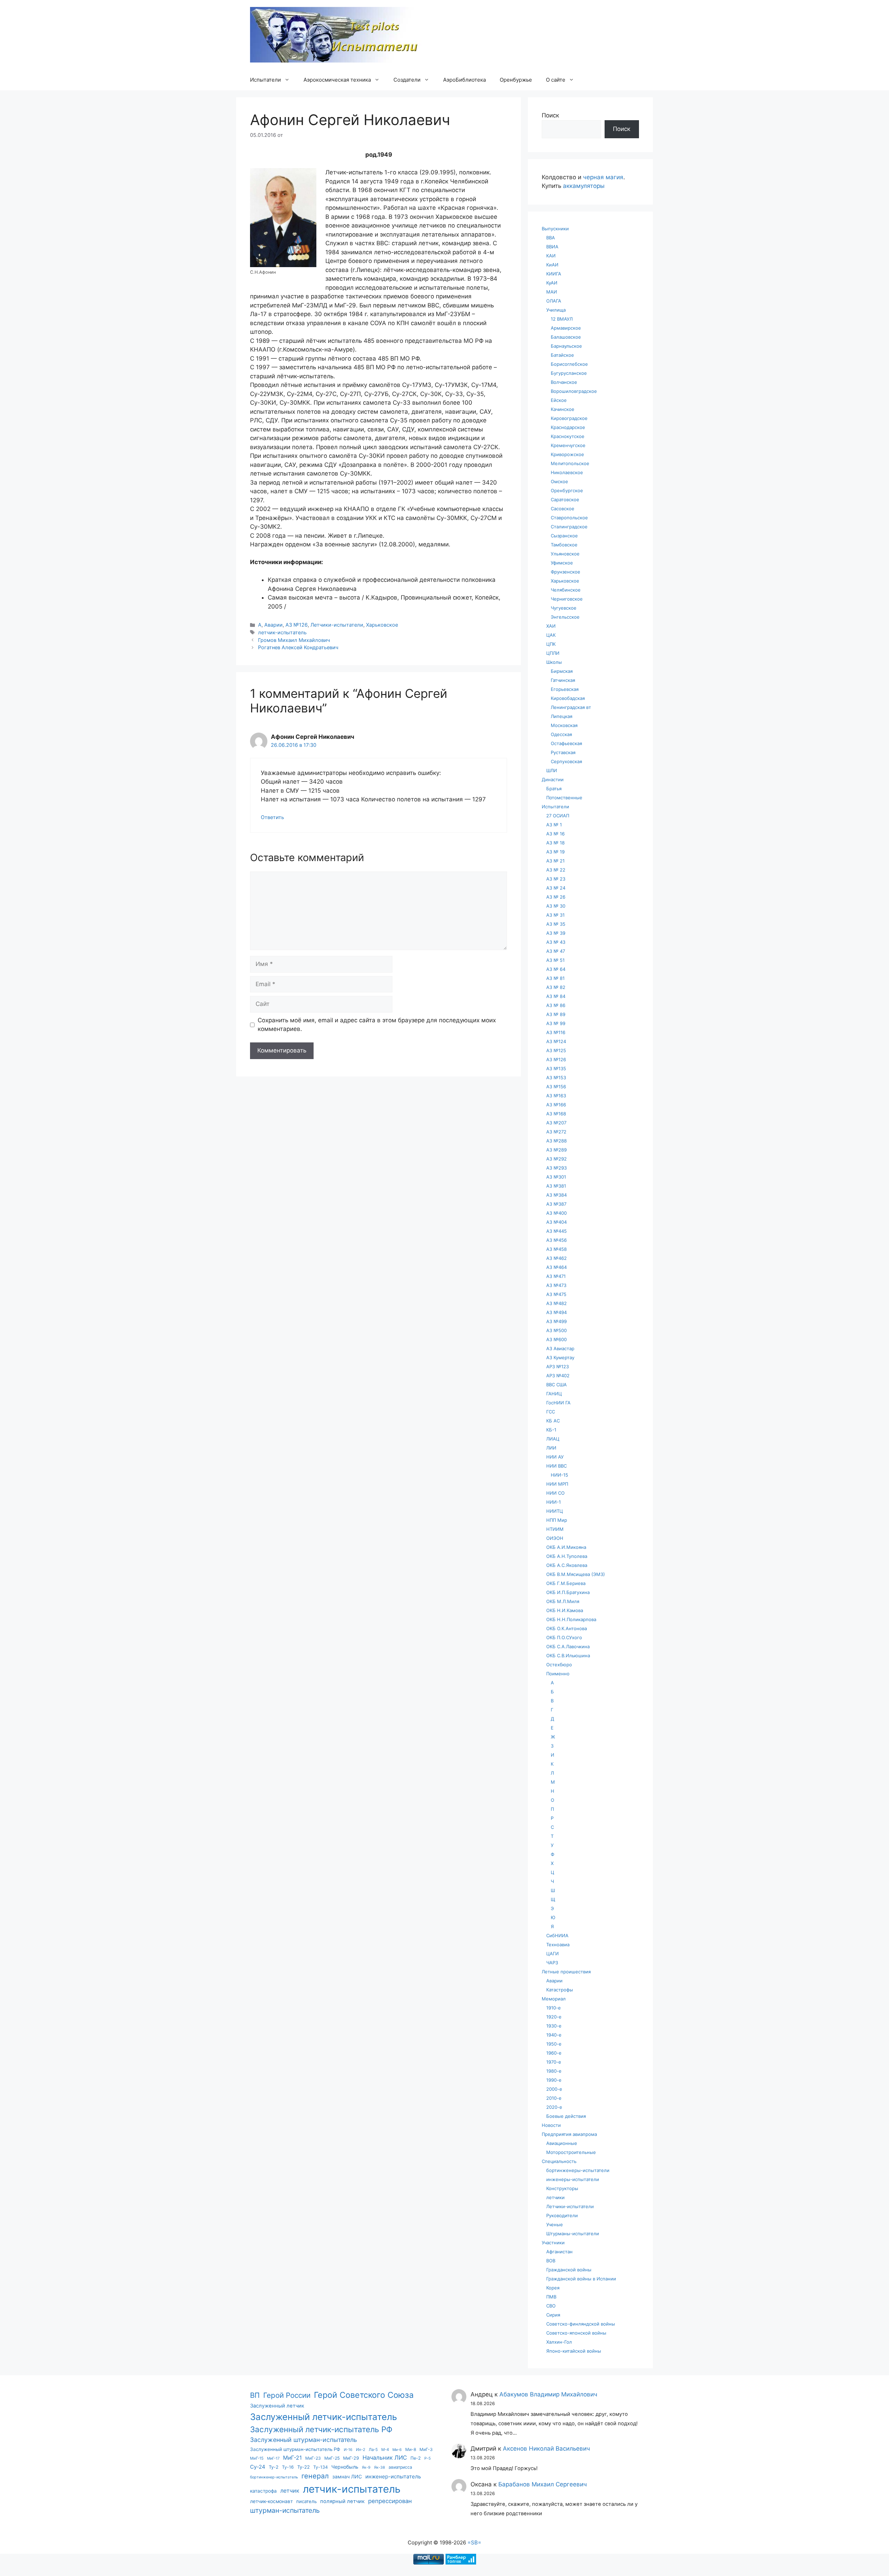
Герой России (287, 2395)
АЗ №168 (556, 1114)
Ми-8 (411, 2449)
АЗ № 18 (555, 843)
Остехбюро (559, 1665)
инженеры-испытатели (573, 2179)
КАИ (551, 256)
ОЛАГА (554, 301)
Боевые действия (566, 2116)
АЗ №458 (556, 1249)
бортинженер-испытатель (274, 2477)
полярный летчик (342, 2501)
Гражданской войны (569, 2270)
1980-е (554, 2071)
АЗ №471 (556, 1276)
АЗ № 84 (556, 996)
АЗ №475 (556, 1294)
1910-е (554, 2008)
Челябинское (566, 590)
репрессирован (390, 2501)
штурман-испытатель (285, 2510)
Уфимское (562, 563)
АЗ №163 (556, 1096)
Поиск (550, 115)
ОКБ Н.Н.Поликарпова (571, 1619)
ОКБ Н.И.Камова (565, 1610)
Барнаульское (566, 346)
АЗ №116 (556, 1032)
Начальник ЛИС (385, 2458)
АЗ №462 (556, 1258)
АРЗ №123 (558, 1367)
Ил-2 (361, 2450)
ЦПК (551, 644)
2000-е (554, 2089)
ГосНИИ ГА (558, 1403)
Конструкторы (562, 2188)
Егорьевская (565, 689)
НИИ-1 (554, 1502)
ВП (255, 2395)
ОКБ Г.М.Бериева (566, 1583)
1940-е (554, 2035)
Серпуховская (566, 761)
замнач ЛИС (347, 2476)
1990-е (554, 2080)
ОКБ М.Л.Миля (563, 1601)
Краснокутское (568, 436)
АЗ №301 (556, 1177)
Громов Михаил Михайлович (294, 640)
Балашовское (566, 337)
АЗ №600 (556, 1339)
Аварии (273, 625)
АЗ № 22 (556, 870)
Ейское (559, 400)
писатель (306, 2501)
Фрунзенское (566, 572)
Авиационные (562, 2143)
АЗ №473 (556, 1285)
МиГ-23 (313, 2458)
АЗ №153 (556, 1078)
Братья (554, 789)
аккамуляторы (584, 186)
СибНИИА (557, 1935)
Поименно (558, 1674)
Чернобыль (345, 2467)
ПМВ (551, 2297)
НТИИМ (555, 1529)
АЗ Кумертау (560, 1357)
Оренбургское (567, 490)
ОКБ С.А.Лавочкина (568, 1646)
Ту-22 (304, 2467)
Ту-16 (288, 2467)
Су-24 (258, 2467)
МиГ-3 (426, 2449)
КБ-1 (551, 1430)
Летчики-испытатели (337, 625)
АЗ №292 (556, 1159)
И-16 (348, 2450)
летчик (290, 2491)
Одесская (561, 734)
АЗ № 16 (555, 834)
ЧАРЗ (552, 1963)
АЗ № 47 (556, 951)
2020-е (554, 2107)
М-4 (385, 2450)
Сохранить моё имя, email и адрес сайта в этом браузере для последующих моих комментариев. (377, 1025)
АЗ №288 (556, 1141)
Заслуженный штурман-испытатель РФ (295, 2449)
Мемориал (554, 1999)
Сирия (553, 2315)
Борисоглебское (569, 364)
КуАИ (552, 283)
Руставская (563, 752)
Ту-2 (274, 2467)
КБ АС (553, 1421)
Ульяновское (565, 554)
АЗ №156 (556, 1087)
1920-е (554, 2017)
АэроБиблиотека (464, 80)
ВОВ (551, 2261)
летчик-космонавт (271, 2501)
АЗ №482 (556, 1303)
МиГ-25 (332, 2458)
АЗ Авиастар (560, 1348)
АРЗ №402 (558, 1376)
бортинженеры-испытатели (578, 2170)
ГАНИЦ (554, 1394)
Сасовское (563, 509)
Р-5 (427, 2458)
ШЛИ (552, 770)
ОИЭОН (555, 1538)
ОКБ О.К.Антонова (567, 1628)
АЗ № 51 (555, 960)
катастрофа (263, 2491)
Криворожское (567, 454)
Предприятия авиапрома (569, 2134)
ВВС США (556, 1385)
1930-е (554, 2026)
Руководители (562, 2215)
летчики (555, 2197)
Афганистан (559, 2252)
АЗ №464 (556, 1267)
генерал (315, 2476)
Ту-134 (321, 2467)
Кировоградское (569, 418)
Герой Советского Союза (364, 2395)
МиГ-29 (351, 2458)
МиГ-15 (257, 2458)
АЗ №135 (556, 1068)
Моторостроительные (571, 2152)
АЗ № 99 (556, 1023)
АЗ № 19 (555, 852)
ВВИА (552, 247)
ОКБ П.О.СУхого (564, 1637)
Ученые (555, 2224)
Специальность (559, 2161)
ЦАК (551, 635)
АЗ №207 (556, 1123)
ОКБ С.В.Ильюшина (568, 1656)
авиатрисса (400, 2467)
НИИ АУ (555, 1457)
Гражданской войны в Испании (581, 2279)
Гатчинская (563, 680)
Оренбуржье (516, 80)
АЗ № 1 (554, 825)
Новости (551, 2125)
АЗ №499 (556, 1321)
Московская (564, 725)
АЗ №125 (556, 1050)
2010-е (554, 2098)
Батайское (562, 355)
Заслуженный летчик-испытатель (323, 2417)
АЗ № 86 (556, 1005)
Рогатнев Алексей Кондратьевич (298, 647)
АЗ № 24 (556, 888)
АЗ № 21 (555, 861)
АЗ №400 (556, 1213)
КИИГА (554, 274)
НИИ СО (555, 1493)
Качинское (563, 409)
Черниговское (567, 599)
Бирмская (562, 671)
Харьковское (382, 625)
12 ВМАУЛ (562, 319)
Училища (556, 310)
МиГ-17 (273, 2458)
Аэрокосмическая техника (337, 80)
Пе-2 (416, 2458)
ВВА (551, 238)
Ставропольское (569, 518)
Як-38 (380, 2467)
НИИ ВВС (556, 1466)
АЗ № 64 (556, 969)
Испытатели (265, 80)
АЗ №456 (556, 1240)
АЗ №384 (556, 1195)
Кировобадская (568, 698)
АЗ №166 (556, 1105)
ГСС (551, 1412)
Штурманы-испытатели (573, 2234)
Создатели (407, 80)
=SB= (474, 2542)
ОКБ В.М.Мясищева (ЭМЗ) (576, 1574)
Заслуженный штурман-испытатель (304, 2440)
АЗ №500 (556, 1330)
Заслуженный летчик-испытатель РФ (321, 2429)
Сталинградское (569, 527)
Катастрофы (560, 1990)
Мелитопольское (570, 463)
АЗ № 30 (556, 906)
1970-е (554, 2062)
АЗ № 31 (555, 915)
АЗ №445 (556, 1231)
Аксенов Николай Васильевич (546, 2449)
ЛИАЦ (553, 1439)
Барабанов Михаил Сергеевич (543, 2484)
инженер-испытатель (393, 2476)
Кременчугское (568, 445)
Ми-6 (397, 2450)
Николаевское (567, 472)
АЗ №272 (556, 1132)
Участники (553, 2243)
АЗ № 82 (556, 987)
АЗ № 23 (556, 879)
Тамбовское (564, 545)
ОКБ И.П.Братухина (568, 1592)
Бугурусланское (569, 373)
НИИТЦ (555, 1511)
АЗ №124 (556, 1041)
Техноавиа (558, 1945)
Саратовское (565, 499)
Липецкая (562, 716)
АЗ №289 (556, 1150)
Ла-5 (373, 2450)
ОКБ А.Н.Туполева (567, 1556)
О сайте (556, 80)
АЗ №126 (297, 625)
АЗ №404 (556, 1222)
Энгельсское (565, 617)
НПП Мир (557, 1520)
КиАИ (552, 265)
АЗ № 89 (556, 1014)
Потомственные (564, 798)
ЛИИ (551, 1448)
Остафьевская (566, 743)
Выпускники (555, 229)
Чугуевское (564, 608)
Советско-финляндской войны (581, 2324)
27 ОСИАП (558, 816)
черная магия (603, 177)
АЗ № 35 (556, 924)
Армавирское (566, 328)
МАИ (552, 292)
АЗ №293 (556, 1168)
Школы (554, 662)
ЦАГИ (552, 1954)
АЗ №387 (556, 1204)
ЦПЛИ (553, 653)
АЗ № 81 (555, 978)
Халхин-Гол (559, 2342)
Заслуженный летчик (277, 2406)
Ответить (272, 817)
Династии (553, 779)
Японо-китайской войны (574, 2351)
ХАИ (551, 626)
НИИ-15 (559, 1475)
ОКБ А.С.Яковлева (567, 1565)
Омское (559, 481)
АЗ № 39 (556, 933)
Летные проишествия (566, 1972)
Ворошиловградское (574, 391)
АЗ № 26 (556, 897)
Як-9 (366, 2467)
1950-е (554, 2044)
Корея (553, 2288)
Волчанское (564, 382)
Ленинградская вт (571, 707)
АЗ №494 (556, 1312)
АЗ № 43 (556, 942)
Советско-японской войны (576, 2333)
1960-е (554, 2053)
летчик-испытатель (282, 632)
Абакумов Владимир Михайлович (548, 2394)
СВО (551, 2306)
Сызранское (564, 536)
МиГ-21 (292, 2458)
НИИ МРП (557, 1484)
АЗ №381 (556, 1186)
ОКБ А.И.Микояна (566, 1547)
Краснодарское (568, 427)
